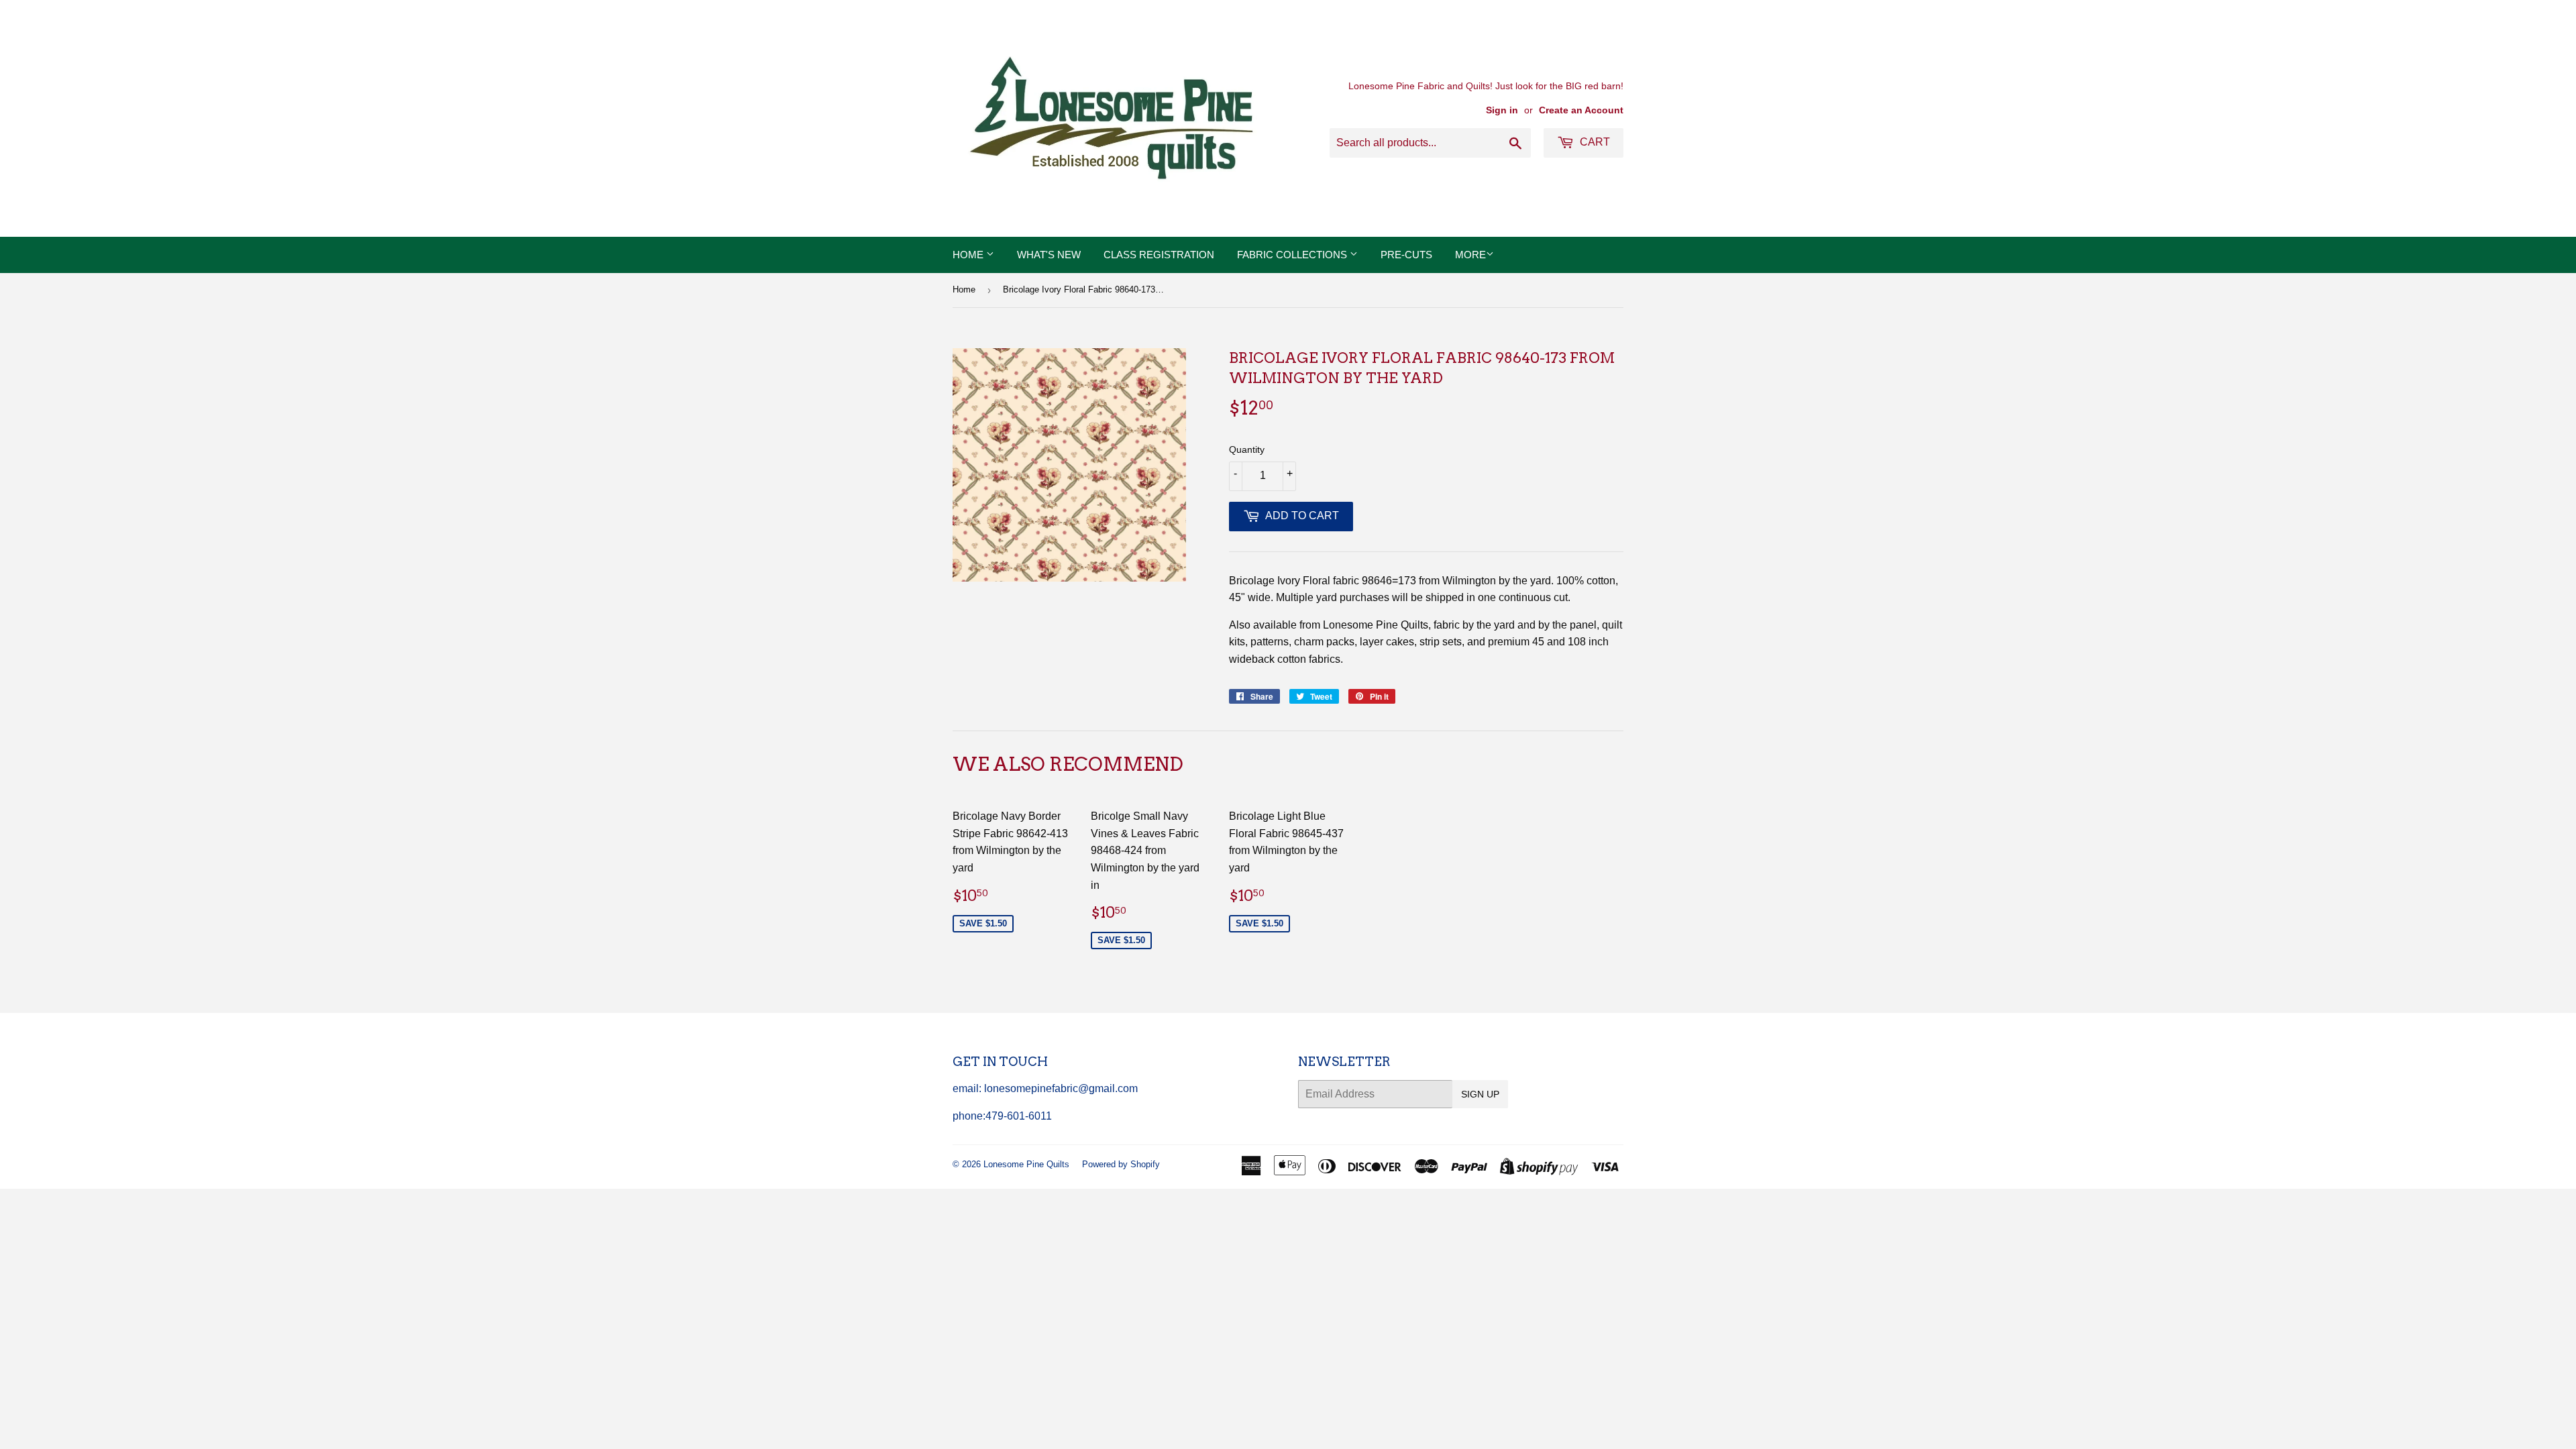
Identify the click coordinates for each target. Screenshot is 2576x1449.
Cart (1594, 142)
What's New (1049, 255)
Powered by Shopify (1121, 1164)
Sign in (1502, 110)
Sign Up (1480, 1094)
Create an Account (1581, 110)
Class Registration (1159, 255)
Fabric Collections (1293, 255)
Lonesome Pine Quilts (1026, 1164)
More (1470, 255)
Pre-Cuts (1406, 255)
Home (969, 255)
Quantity (1247, 449)
